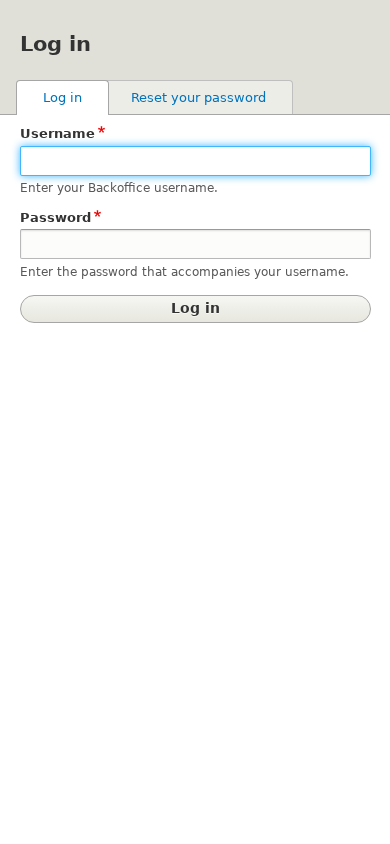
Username (57, 133)
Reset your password (198, 97)
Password (55, 217)
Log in (75, 97)
